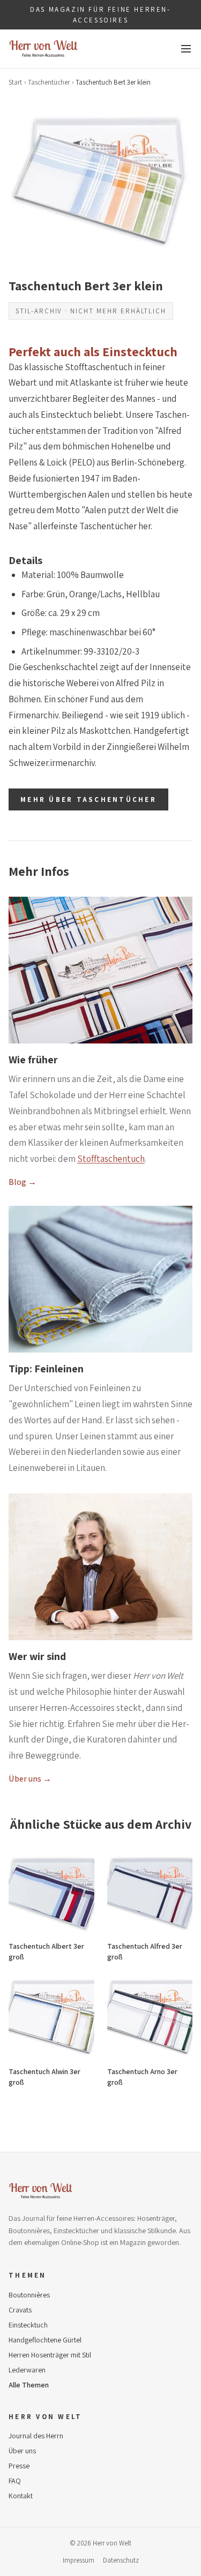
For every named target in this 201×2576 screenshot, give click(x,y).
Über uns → (30, 1779)
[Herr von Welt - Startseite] (43, 49)
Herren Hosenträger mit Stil (50, 2355)
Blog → (23, 1182)
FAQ (15, 2481)
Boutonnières (29, 2295)
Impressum (79, 2560)
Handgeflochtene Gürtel (45, 2340)
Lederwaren (27, 2370)
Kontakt (21, 2496)
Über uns (22, 2451)
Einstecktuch (28, 2325)
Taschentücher (49, 82)
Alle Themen (29, 2385)
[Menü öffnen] (186, 49)
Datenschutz (121, 2560)
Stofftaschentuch (111, 1159)
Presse (19, 2466)
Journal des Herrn (36, 2436)
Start (15, 82)
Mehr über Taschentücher (88, 799)
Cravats (20, 2310)
